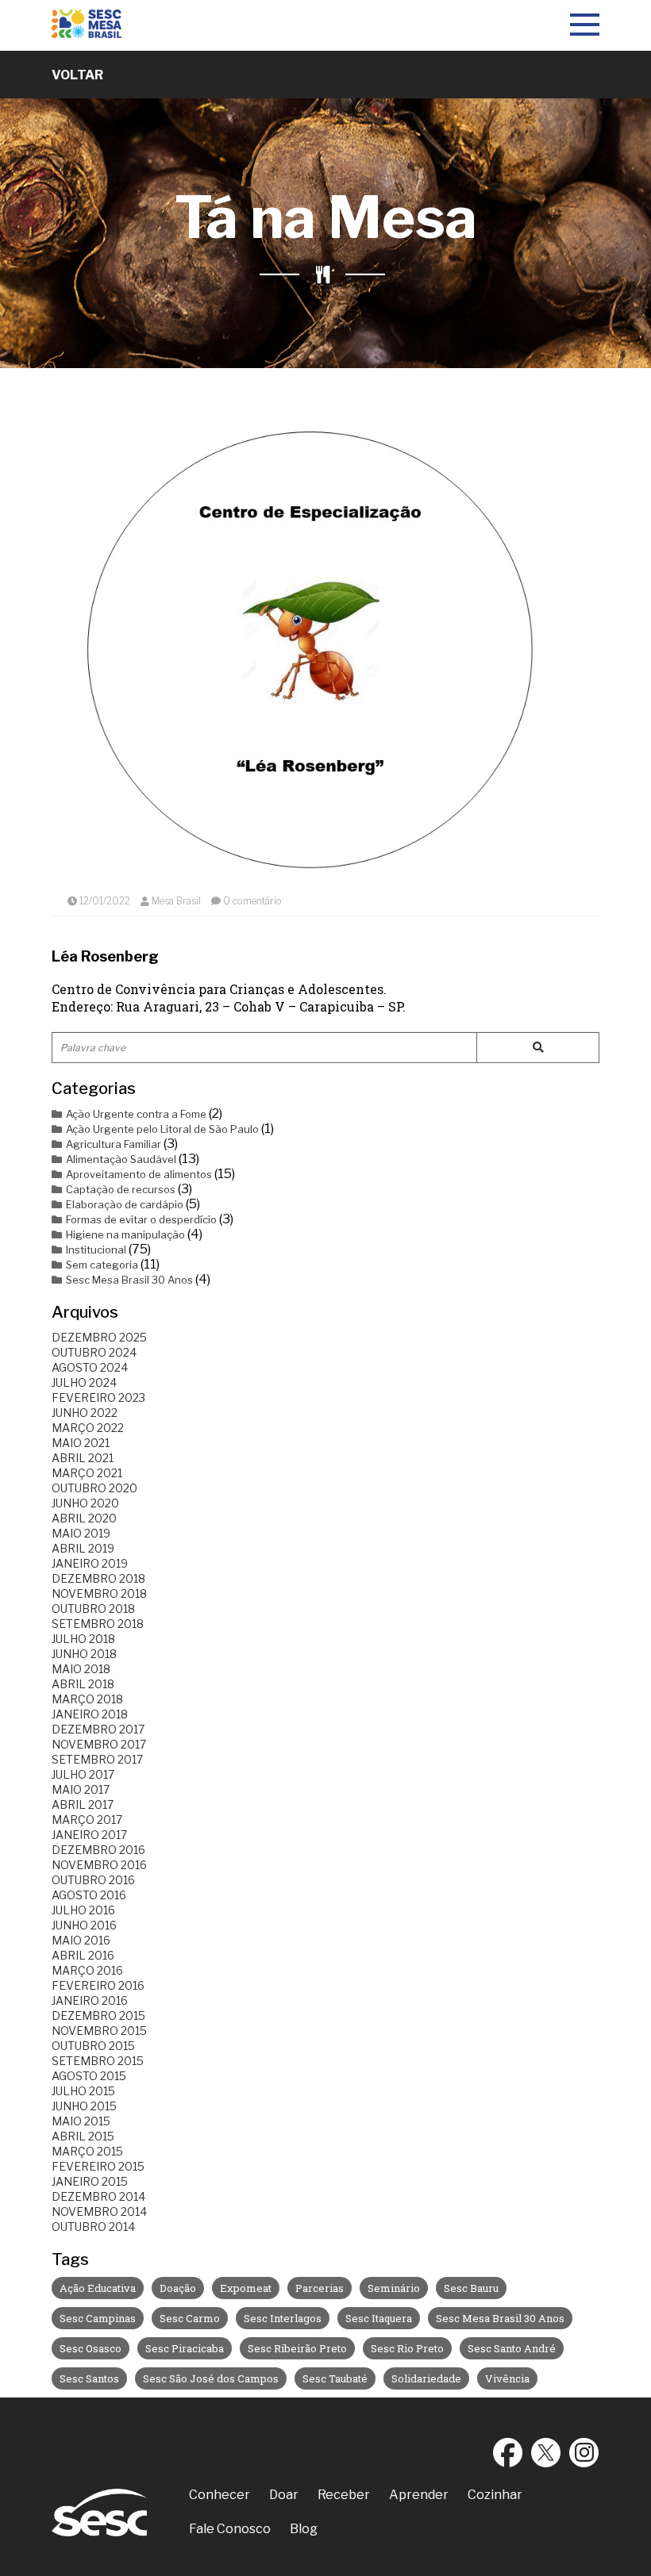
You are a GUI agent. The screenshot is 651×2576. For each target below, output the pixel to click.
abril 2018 (83, 1684)
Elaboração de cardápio (125, 1204)
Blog (304, 2529)
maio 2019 (81, 1533)
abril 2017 (83, 1804)
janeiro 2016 (90, 2000)
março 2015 (87, 2151)
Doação (178, 2288)
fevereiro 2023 (98, 1397)
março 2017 (87, 1820)
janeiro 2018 (90, 1714)
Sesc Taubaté (335, 2378)
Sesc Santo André (512, 2348)
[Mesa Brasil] (87, 25)
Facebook (508, 2452)
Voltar (77, 75)
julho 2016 (83, 1910)
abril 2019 (83, 1548)
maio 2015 (81, 2121)
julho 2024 (84, 1382)
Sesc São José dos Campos (211, 2378)
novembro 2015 (99, 2031)
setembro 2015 (98, 2061)
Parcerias (320, 2288)
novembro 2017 (99, 1744)
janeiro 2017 (89, 1835)
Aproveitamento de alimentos (139, 1174)
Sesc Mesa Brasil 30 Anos (129, 1280)
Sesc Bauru (471, 2288)
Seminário (394, 2288)
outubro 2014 (93, 2227)
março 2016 (87, 1970)
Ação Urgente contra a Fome (136, 1114)
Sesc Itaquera (379, 2318)
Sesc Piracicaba (185, 2348)
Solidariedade (426, 2378)
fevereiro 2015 (98, 2166)
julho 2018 (83, 1639)
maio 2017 (81, 1789)
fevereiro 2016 (98, 1985)
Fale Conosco (230, 2529)
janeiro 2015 (90, 2181)
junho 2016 (84, 1925)
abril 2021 (83, 1458)
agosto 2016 (89, 1895)
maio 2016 (81, 1940)
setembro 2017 (97, 1759)
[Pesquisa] (538, 1048)
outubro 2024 (94, 1352)
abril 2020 (84, 1518)
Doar (284, 2495)
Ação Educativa (98, 2288)
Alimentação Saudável (121, 1159)
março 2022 (88, 1428)
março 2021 (87, 1473)
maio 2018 (81, 1669)
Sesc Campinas (98, 2318)
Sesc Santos (89, 2378)
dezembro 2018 (98, 1578)
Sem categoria (102, 1265)
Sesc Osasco (91, 2348)
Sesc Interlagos (283, 2318)
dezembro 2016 (98, 1850)
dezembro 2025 (99, 1337)
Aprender (419, 2495)
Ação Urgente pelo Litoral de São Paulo (162, 1129)
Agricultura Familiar (114, 1144)
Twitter (546, 2452)
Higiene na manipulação (125, 1234)
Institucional (96, 1250)
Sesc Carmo (190, 2318)
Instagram (584, 2452)
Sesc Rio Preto (407, 2348)
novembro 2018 (99, 1593)
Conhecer (220, 2495)
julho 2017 (83, 1774)
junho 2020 (85, 1503)
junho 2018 (84, 1654)
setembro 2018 (98, 1624)
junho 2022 (85, 1413)
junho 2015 (84, 2106)
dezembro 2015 (98, 2015)
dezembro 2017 (98, 1729)
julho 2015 (83, 2091)
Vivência (507, 2378)
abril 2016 (83, 1955)
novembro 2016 (99, 1865)
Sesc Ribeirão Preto (297, 2348)
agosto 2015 (89, 2076)
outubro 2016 (93, 1880)
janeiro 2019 (90, 1563)
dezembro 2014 (98, 2196)
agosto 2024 (90, 1367)
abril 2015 (83, 2136)
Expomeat (246, 2288)
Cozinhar (495, 2495)
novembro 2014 (99, 2211)
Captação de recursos (121, 1189)
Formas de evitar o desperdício (141, 1219)
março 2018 (87, 1699)
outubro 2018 (93, 1609)
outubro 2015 (93, 2046)
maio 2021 (81, 1443)
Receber (344, 2495)
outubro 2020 (94, 1488)
